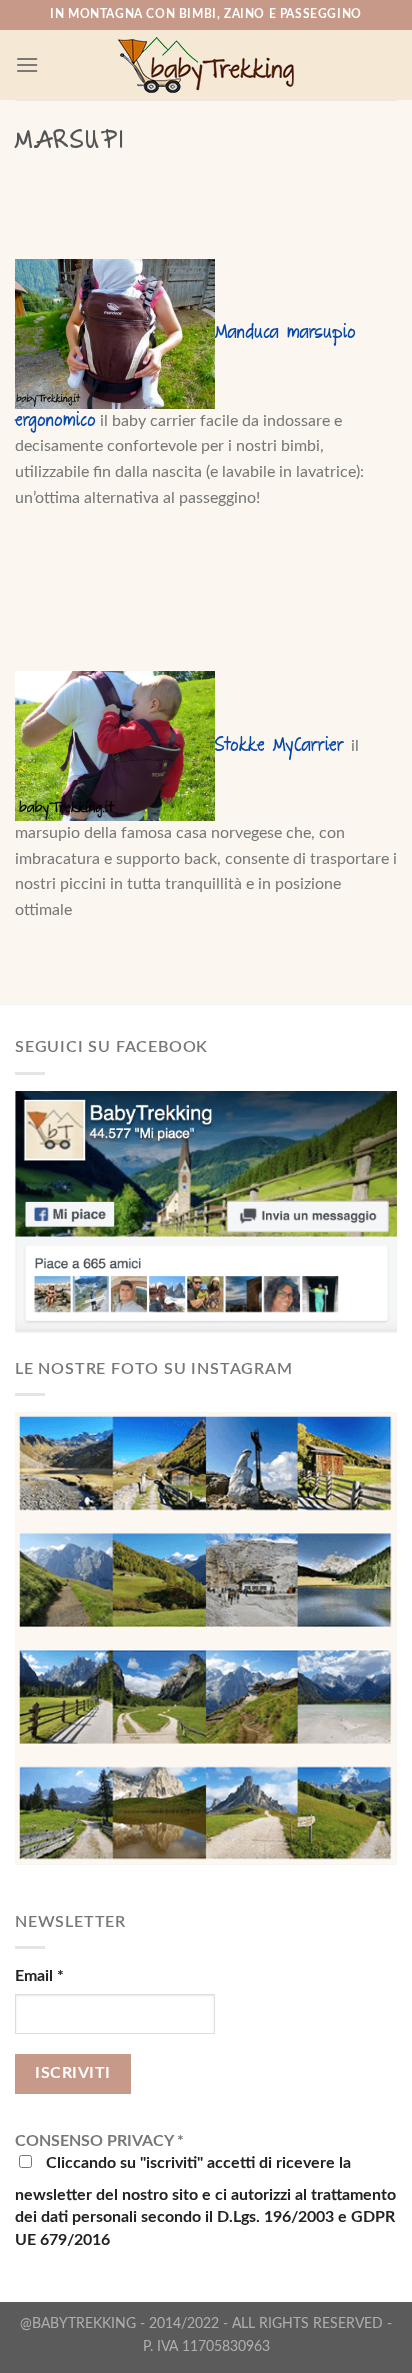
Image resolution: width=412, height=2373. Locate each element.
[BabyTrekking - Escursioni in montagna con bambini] (206, 65)
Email (39, 1976)
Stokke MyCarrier (279, 746)
